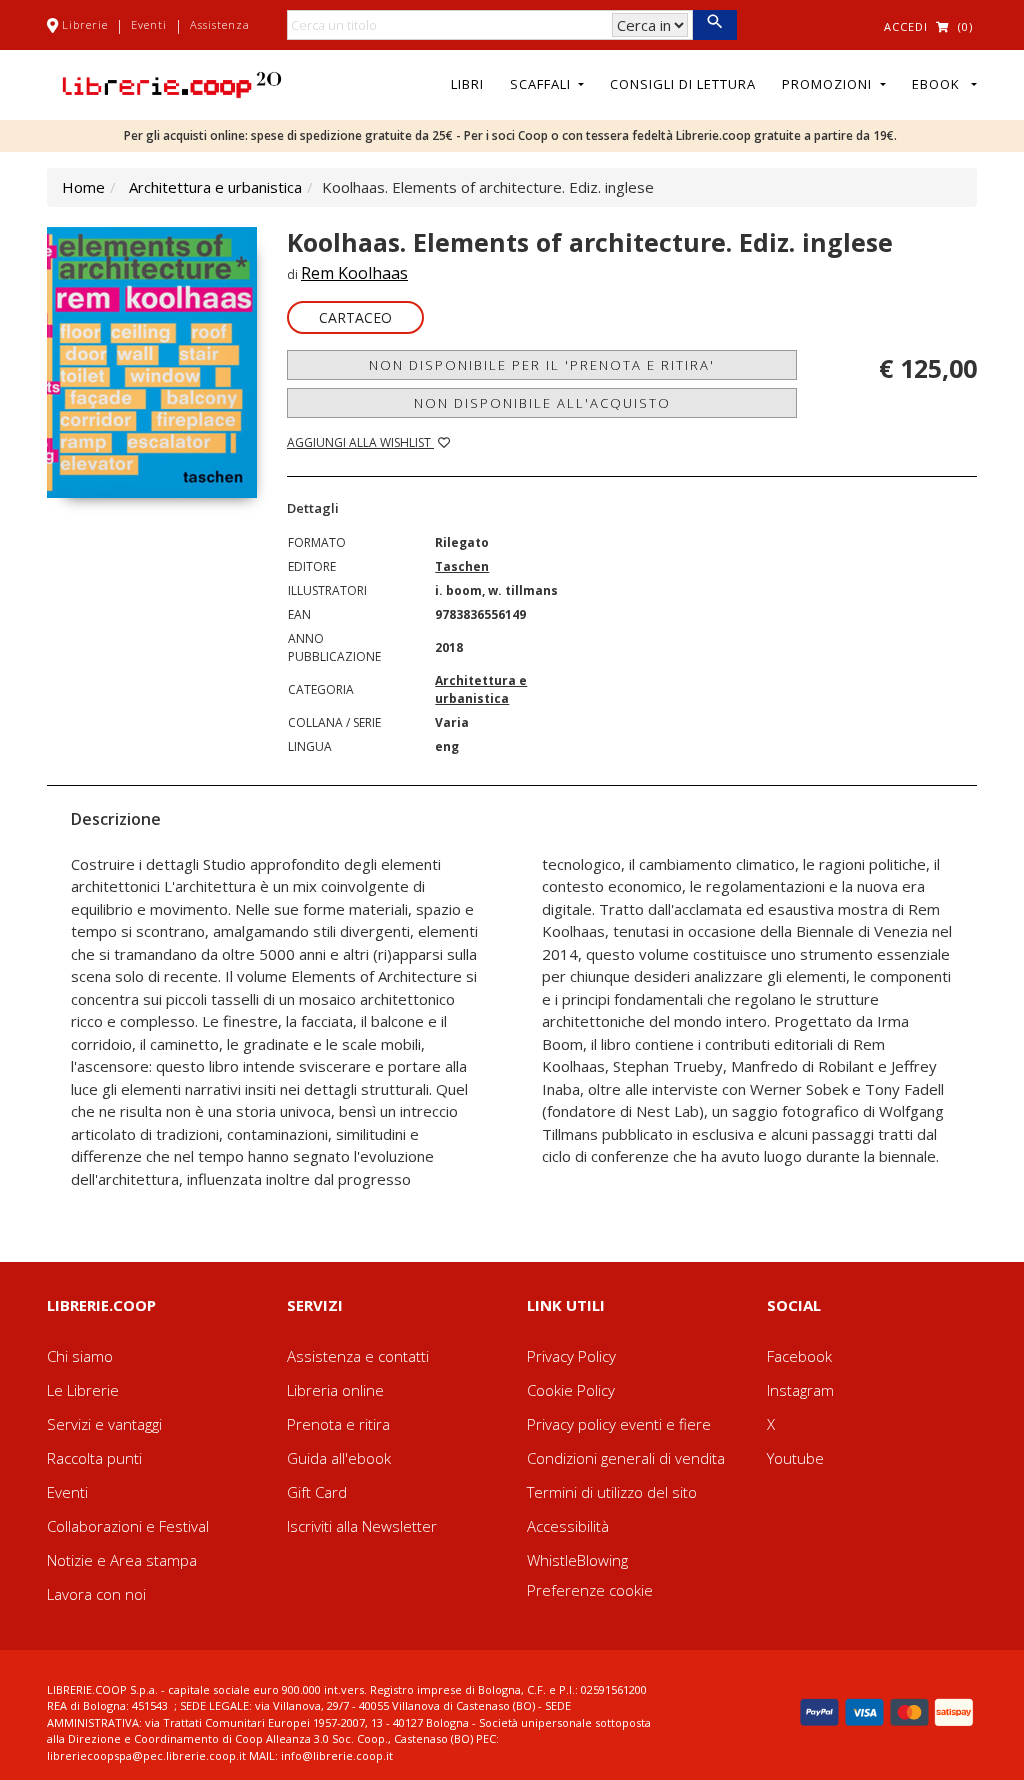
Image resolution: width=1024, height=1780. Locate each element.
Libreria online (335, 1390)
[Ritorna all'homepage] (172, 83)
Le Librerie (83, 1390)
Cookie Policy (571, 1390)
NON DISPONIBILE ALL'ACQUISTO (542, 403)
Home (83, 187)
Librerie (85, 24)
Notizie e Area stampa (122, 1560)
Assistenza (220, 24)
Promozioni (829, 84)
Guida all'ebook (339, 1458)
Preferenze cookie (590, 1590)
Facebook (799, 1356)
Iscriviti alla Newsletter (362, 1526)
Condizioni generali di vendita (626, 1458)
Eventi (149, 24)
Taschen (462, 566)
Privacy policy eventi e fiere (619, 1424)
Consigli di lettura (683, 84)
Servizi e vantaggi (104, 1424)
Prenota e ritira (338, 1424)
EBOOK (940, 84)
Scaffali (542, 84)
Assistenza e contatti (358, 1356)
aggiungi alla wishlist (360, 442)
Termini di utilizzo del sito (612, 1492)
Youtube (795, 1458)
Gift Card (317, 1492)
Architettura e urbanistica (215, 187)
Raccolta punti (94, 1458)
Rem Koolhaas (354, 273)
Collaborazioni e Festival (128, 1526)
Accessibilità (568, 1526)
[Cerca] (714, 25)
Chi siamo (80, 1356)
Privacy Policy (571, 1356)
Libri (467, 84)
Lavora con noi (96, 1594)
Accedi (906, 26)
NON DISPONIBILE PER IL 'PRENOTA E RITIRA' (542, 365)
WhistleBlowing (577, 1560)
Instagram (800, 1390)
